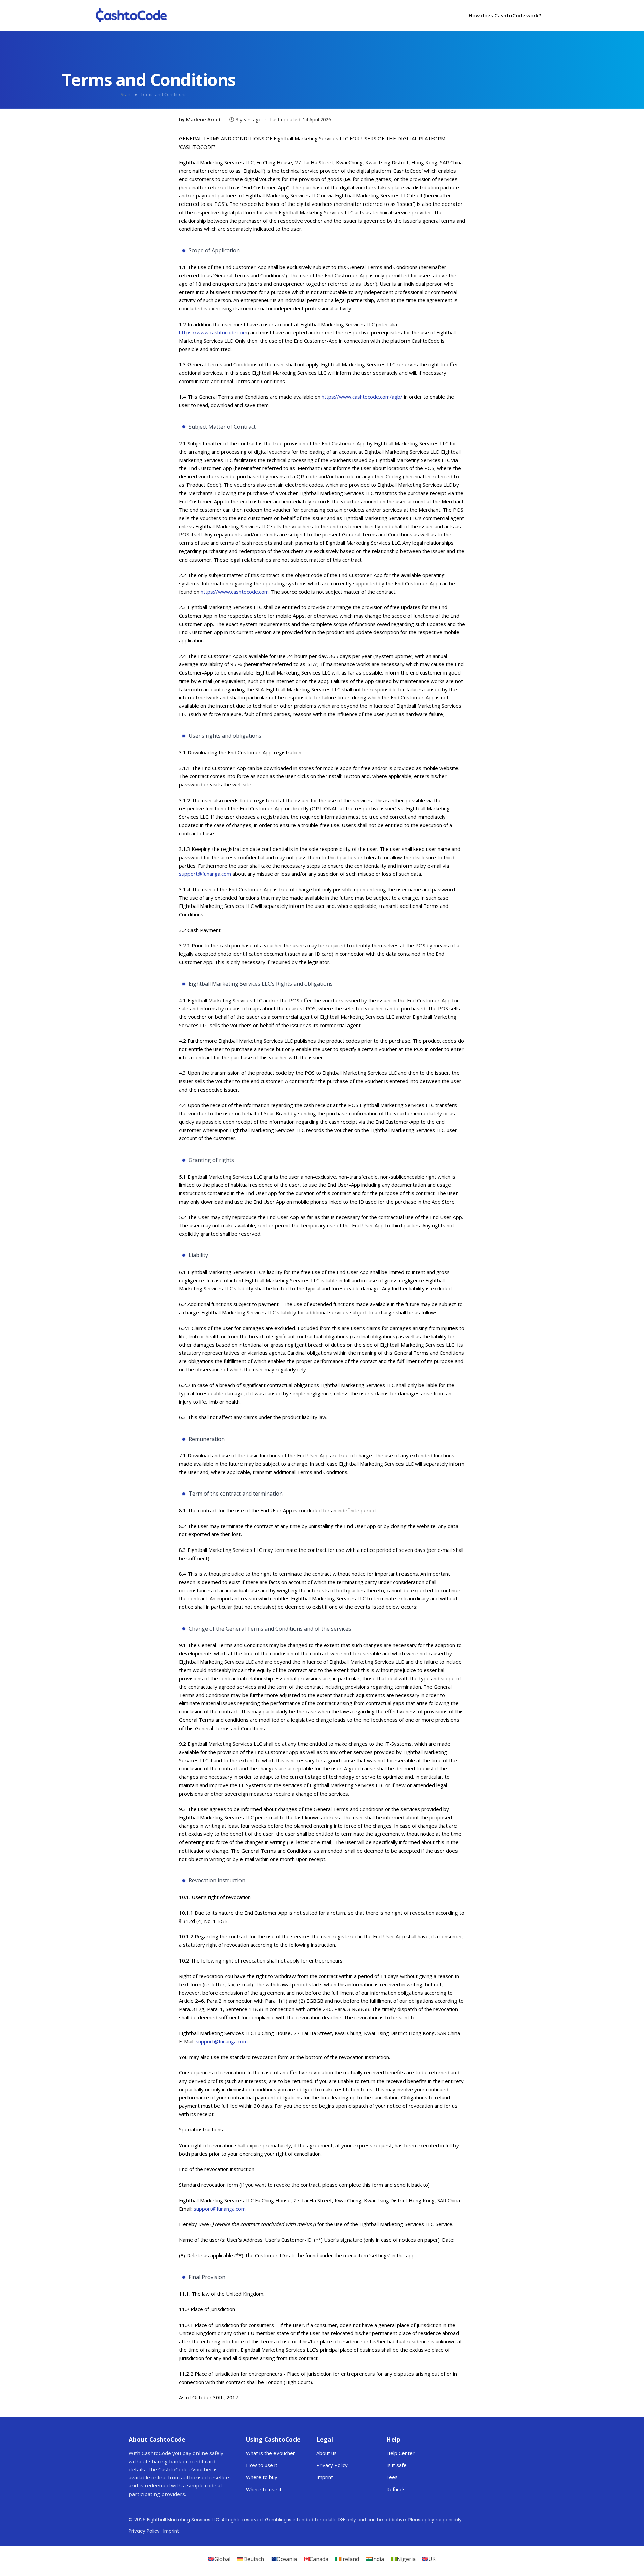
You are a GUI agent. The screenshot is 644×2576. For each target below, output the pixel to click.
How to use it (262, 2465)
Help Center (400, 2453)
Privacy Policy (332, 2465)
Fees (392, 2477)
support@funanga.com (205, 874)
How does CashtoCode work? (505, 15)
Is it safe (396, 2465)
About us (327, 2453)
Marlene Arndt (204, 120)
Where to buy (262, 2477)
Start (126, 94)
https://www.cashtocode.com (213, 332)
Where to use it (264, 2489)
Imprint (325, 2477)
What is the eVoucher (271, 2453)
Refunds (396, 2489)
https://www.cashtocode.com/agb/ (362, 397)
